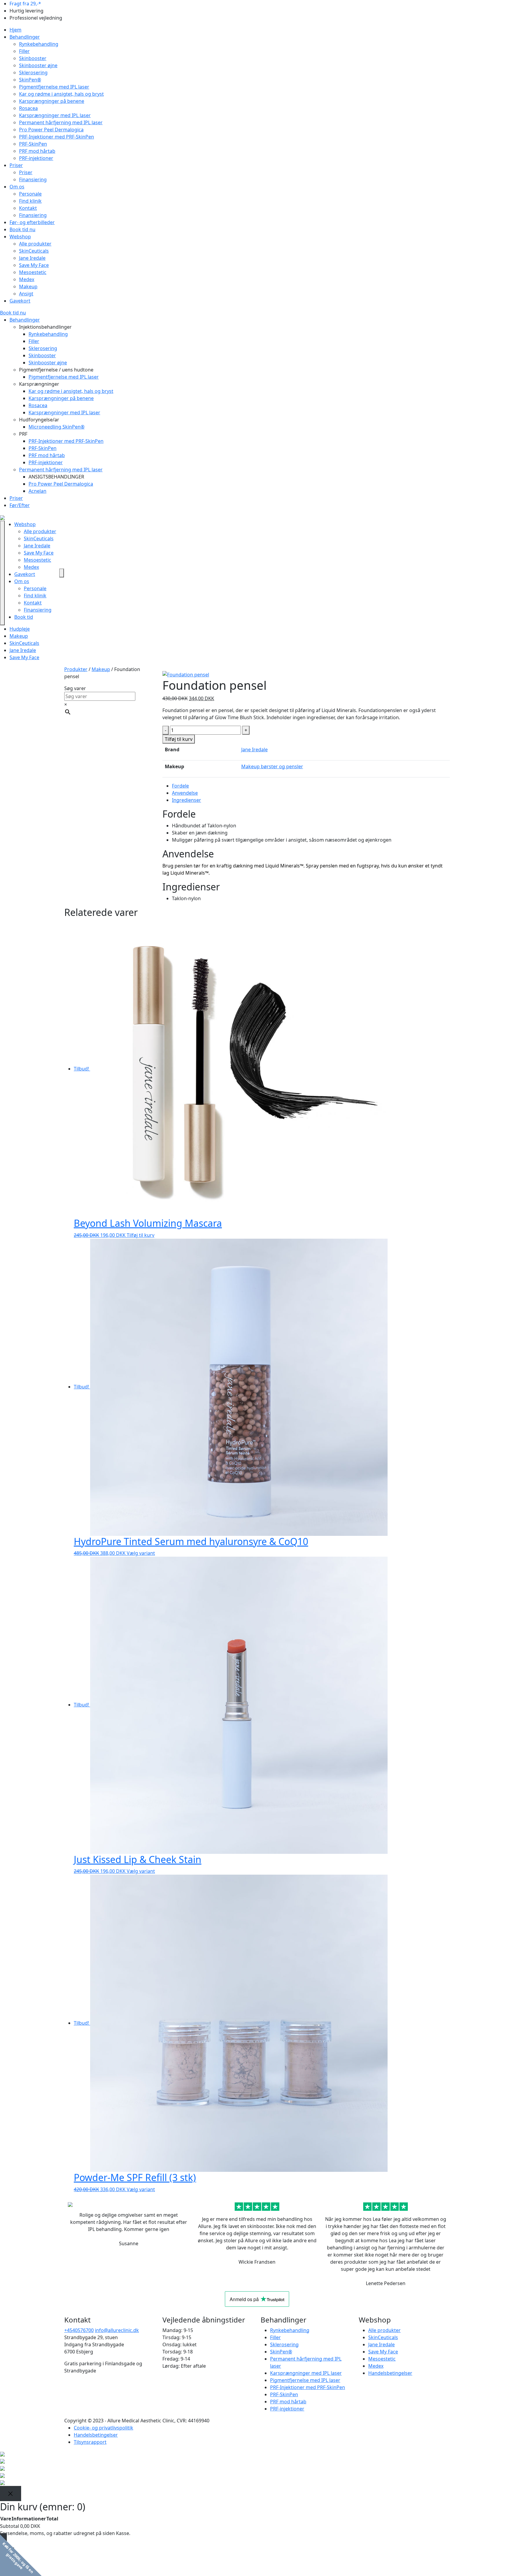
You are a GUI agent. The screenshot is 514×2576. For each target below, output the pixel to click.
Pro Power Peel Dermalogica (51, 130)
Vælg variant (141, 1553)
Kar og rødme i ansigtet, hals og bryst (61, 94)
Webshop (20, 237)
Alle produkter (35, 244)
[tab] (311, 786)
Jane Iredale (32, 258)
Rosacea (28, 108)
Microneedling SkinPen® (57, 427)
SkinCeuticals (34, 251)
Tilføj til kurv (179, 739)
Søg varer (75, 688)
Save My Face (34, 265)
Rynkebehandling (39, 44)
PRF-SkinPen (33, 144)
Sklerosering (33, 73)
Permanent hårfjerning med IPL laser (61, 122)
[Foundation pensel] (186, 674)
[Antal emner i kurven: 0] (62, 573)
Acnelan (37, 491)
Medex (27, 279)
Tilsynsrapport (90, 2442)
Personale (30, 194)
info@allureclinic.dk (117, 2330)
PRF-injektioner (36, 158)
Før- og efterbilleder (32, 222)
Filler (24, 51)
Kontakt (28, 208)
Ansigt (26, 294)
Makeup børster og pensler (272, 766)
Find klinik (30, 201)
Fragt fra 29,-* (25, 4)
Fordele (180, 786)
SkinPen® (30, 80)
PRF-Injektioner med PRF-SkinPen (57, 137)
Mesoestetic (33, 272)
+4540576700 (79, 2330)
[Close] (11, 2494)
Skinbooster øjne (38, 65)
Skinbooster (33, 58)
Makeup (28, 286)
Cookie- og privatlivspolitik (104, 2428)
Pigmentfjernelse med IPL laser (54, 87)
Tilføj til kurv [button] (141, 1235)
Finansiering (33, 179)
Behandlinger (25, 37)
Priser (16, 165)
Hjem (15, 30)
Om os (17, 187)
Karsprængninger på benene (52, 101)
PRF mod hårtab (37, 151)
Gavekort (20, 301)
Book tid (24, 617)
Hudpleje (20, 629)
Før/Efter (20, 505)
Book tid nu (22, 229)
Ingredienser (187, 800)
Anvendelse (185, 793)
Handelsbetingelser (390, 2373)
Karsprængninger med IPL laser (55, 115)
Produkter (76, 669)
